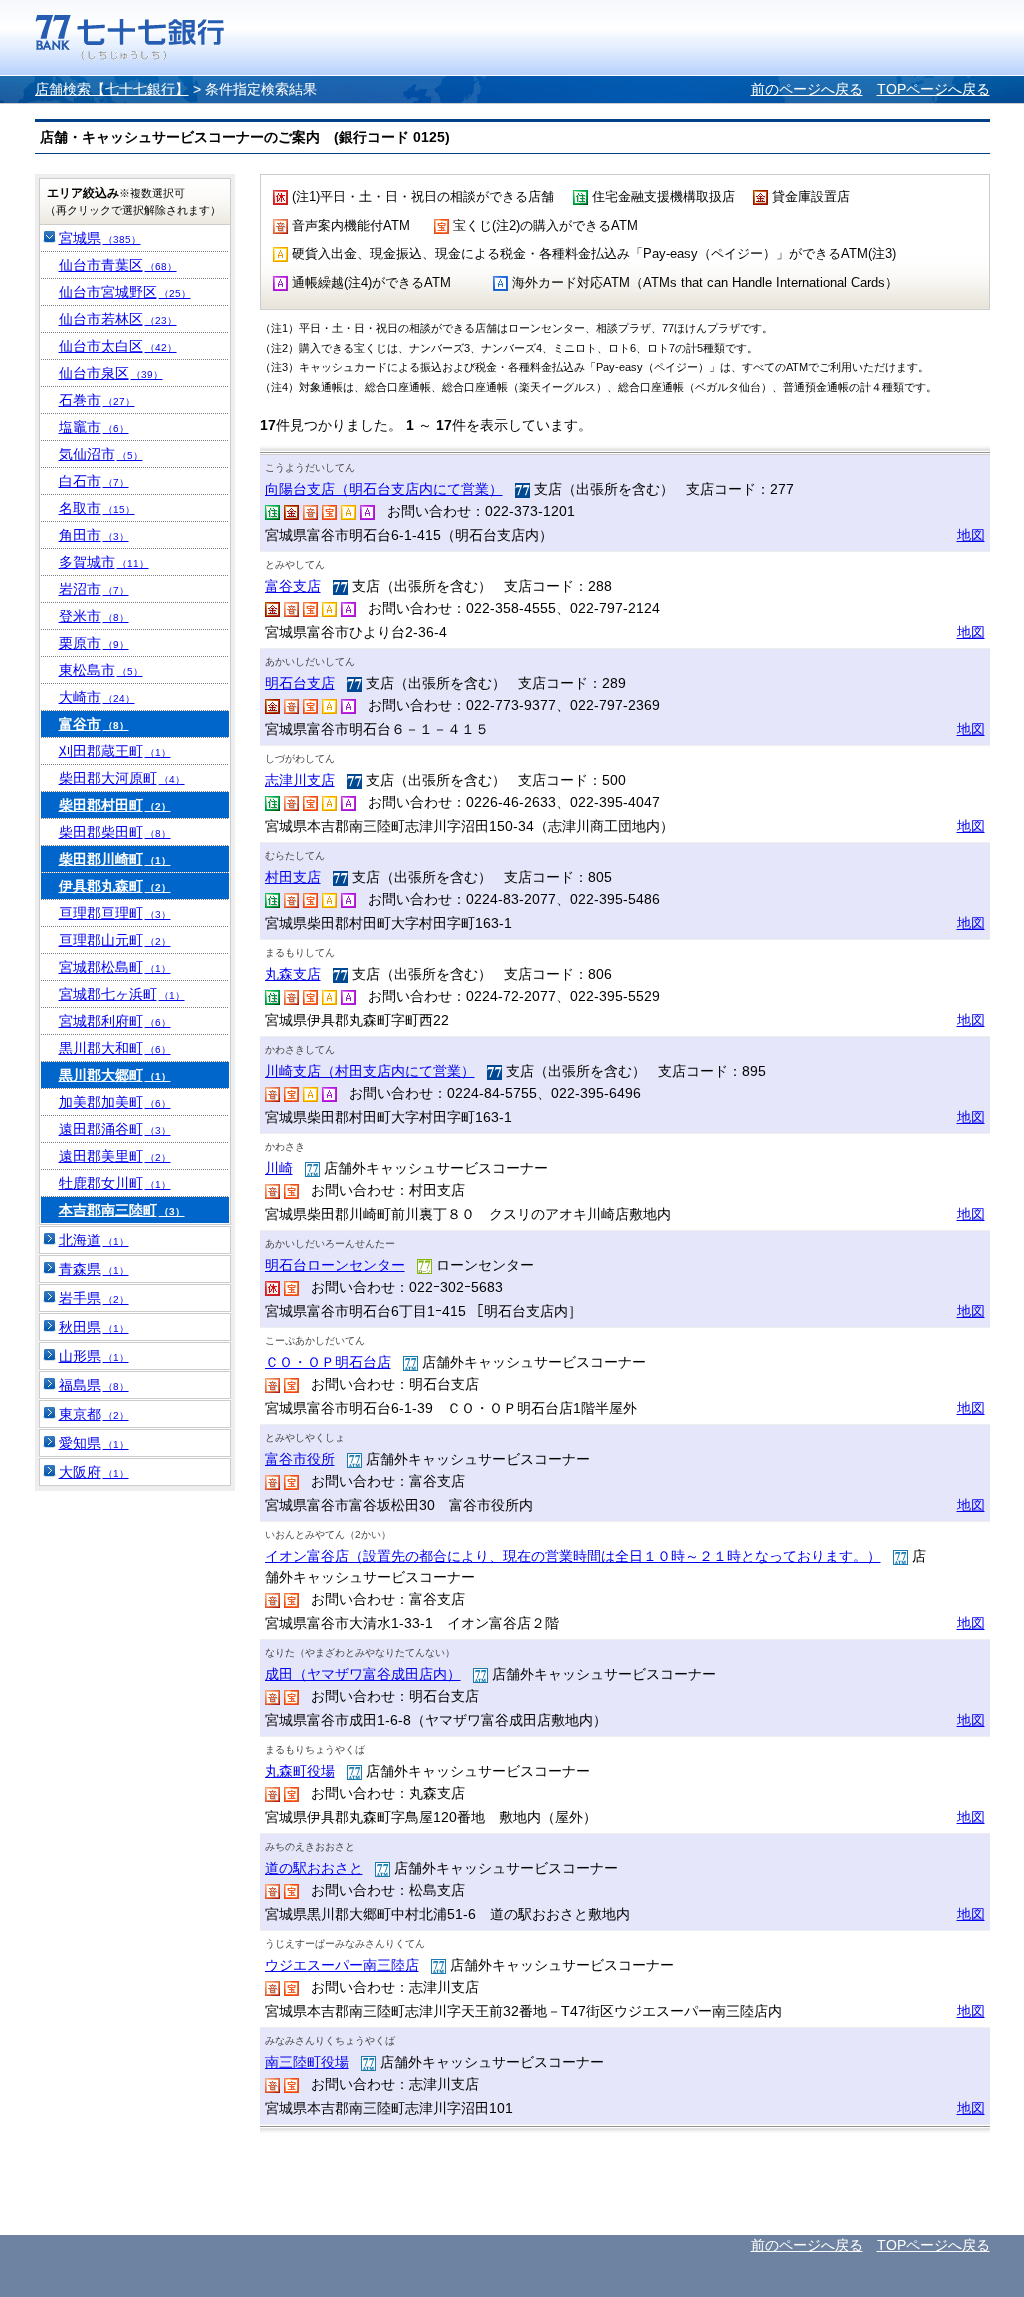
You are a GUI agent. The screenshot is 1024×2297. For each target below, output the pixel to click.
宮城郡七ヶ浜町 (122, 994)
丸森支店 (293, 974)
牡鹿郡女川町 (115, 1183)
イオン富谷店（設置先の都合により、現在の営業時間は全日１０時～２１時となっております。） (573, 1556)
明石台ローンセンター (335, 1265)
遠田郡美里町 (115, 1156)
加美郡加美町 (115, 1102)
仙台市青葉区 (118, 265)
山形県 (94, 1356)
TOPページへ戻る (933, 89)
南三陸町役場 (307, 2062)
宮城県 (100, 238)
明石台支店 (300, 683)
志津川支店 (300, 780)
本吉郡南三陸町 (122, 1210)
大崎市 (97, 697)
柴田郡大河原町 (122, 778)
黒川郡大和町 (115, 1048)
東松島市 (101, 670)
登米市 (94, 616)
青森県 (94, 1269)
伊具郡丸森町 (115, 886)
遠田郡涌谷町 (115, 1129)
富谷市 (94, 724)
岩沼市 (94, 589)
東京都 (94, 1414)
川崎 (279, 1168)
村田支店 (293, 877)
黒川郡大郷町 (115, 1075)
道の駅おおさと (314, 1868)
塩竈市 (94, 427)
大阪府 (94, 1472)
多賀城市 (104, 562)
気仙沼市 (101, 454)
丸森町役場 (300, 1771)
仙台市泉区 (111, 373)
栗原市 (94, 643)
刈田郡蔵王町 (115, 751)
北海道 (94, 1240)
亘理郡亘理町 (115, 913)
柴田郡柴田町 (115, 832)
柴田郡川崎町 (115, 859)
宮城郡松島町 (115, 967)
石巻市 (97, 400)
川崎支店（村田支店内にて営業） (370, 1071)
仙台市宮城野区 (125, 292)
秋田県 (94, 1327)
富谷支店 (293, 586)
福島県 (94, 1385)
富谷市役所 (300, 1459)
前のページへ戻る (807, 89)
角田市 (94, 535)
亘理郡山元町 (115, 940)
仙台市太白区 (118, 346)
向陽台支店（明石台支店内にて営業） (384, 489)
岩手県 (94, 1298)
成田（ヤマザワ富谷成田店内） (363, 1674)
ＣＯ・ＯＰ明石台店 (328, 1362)
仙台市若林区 (118, 319)
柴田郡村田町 (115, 805)
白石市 (94, 481)
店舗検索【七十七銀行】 (112, 89)
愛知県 (94, 1443)
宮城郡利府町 (115, 1021)
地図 (971, 535)
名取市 (97, 508)
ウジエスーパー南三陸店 (342, 1965)
